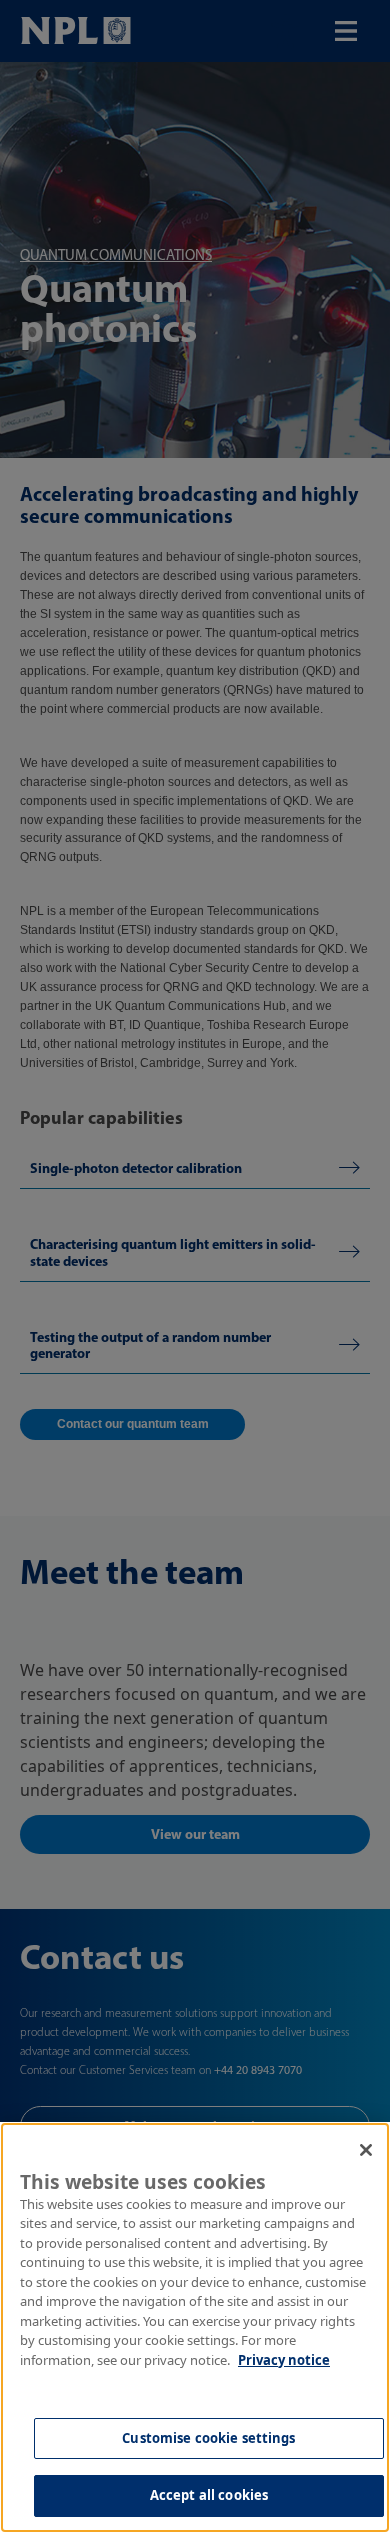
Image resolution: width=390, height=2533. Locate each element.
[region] (195, 2327)
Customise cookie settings (208, 2438)
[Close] (366, 2150)
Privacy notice (284, 2360)
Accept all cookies (209, 2495)
